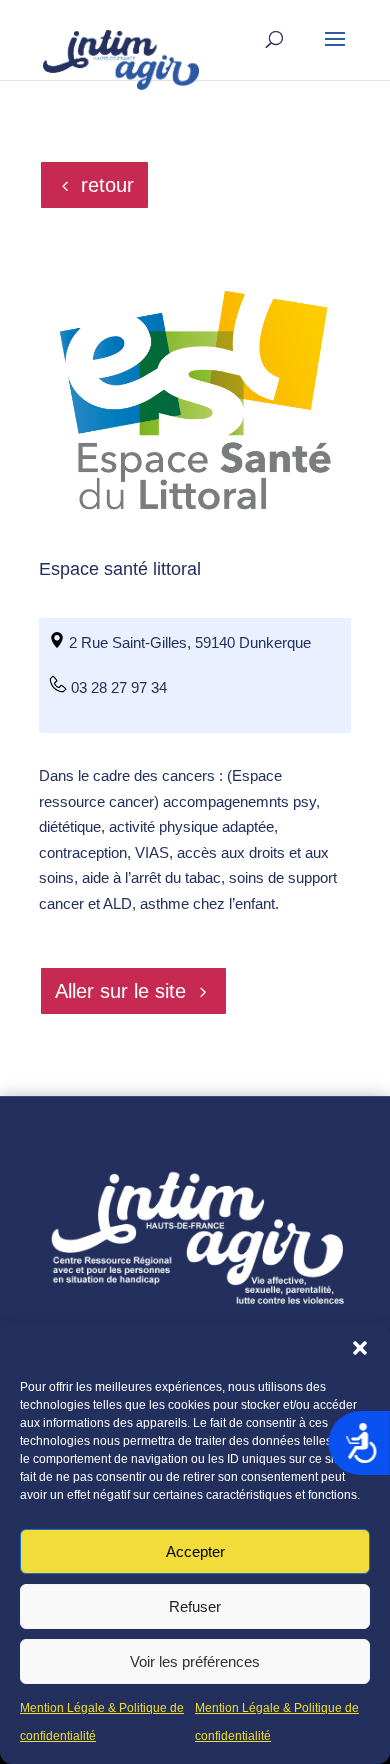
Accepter (195, 1551)
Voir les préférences (195, 1661)
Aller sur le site (120, 991)
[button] (360, 1348)
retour (107, 185)
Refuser (195, 1606)
